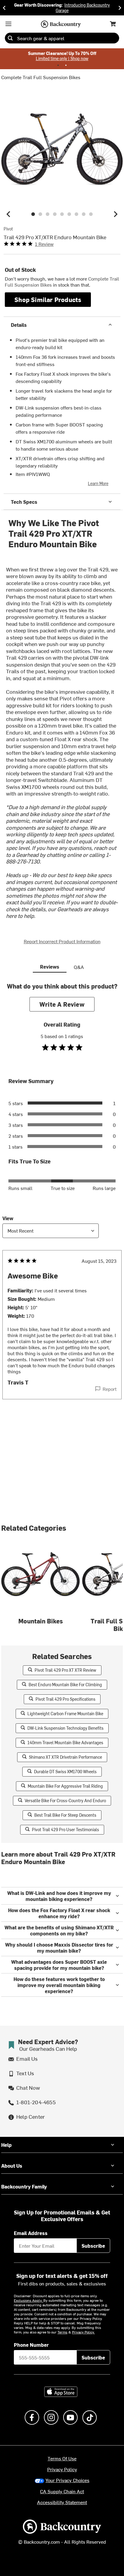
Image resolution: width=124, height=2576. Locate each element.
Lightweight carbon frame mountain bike (65, 1714)
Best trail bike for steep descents (65, 1815)
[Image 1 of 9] (33, 214)
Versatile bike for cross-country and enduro (65, 1801)
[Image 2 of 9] (40, 214)
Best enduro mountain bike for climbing (65, 1685)
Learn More (98, 483)
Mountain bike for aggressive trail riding (65, 1786)
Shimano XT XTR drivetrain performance (65, 1757)
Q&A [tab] (79, 967)
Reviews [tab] (50, 966)
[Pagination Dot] (58, 65)
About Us (12, 2166)
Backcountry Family (24, 2186)
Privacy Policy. (83, 2332)
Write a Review (62, 1004)
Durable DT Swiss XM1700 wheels (65, 1772)
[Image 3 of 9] (48, 214)
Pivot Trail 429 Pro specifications (65, 1699)
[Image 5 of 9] (62, 214)
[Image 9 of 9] (91, 214)
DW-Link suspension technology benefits (65, 1728)
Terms (62, 2332)
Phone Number (31, 2345)
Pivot (8, 229)
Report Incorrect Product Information (62, 941)
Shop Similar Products (48, 299)
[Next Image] (116, 214)
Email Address (31, 2233)
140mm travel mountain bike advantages (65, 1743)
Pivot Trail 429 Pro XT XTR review (65, 1670)
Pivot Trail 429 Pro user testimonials (65, 1830)
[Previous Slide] (4, 8)
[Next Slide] (120, 8)
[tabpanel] (62, 1203)
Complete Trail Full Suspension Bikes (41, 77)
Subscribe (93, 2246)
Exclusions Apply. (29, 2300)
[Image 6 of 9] (69, 214)
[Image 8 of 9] (84, 214)
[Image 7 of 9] (76, 214)
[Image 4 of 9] (55, 214)
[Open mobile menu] (8, 24)
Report (110, 1389)
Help (6, 2145)
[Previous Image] (8, 214)
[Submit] (10, 38)
